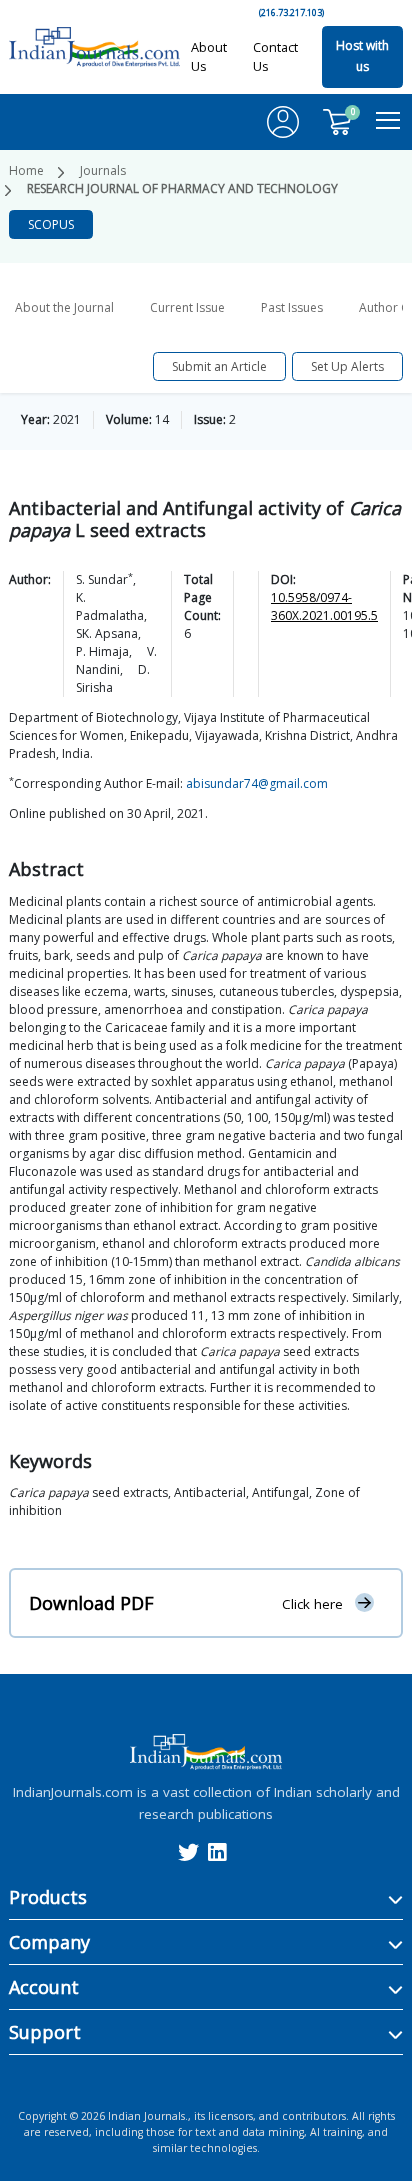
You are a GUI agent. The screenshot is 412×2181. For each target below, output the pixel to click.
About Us (209, 56)
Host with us (362, 56)
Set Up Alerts (347, 366)
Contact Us (275, 56)
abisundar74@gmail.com (257, 783)
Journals (103, 170)
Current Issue (187, 307)
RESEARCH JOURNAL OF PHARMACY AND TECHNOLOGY (182, 188)
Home (26, 170)
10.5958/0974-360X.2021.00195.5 (324, 606)
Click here (312, 1603)
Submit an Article (219, 366)
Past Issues (292, 307)
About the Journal (64, 307)
